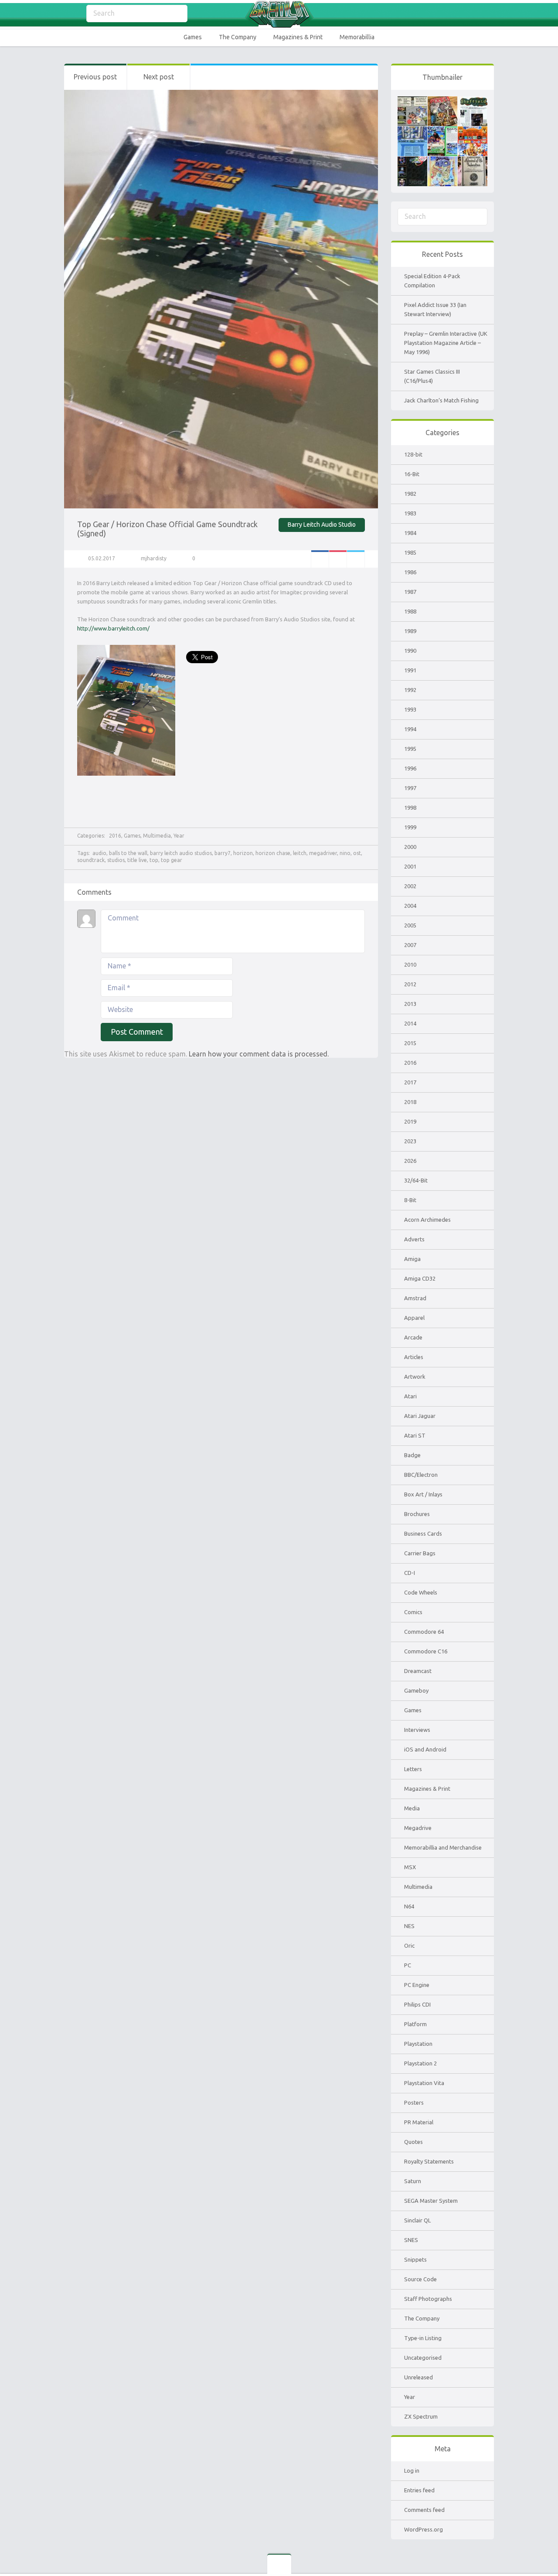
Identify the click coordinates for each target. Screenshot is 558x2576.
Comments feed (424, 2510)
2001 (410, 866)
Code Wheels (421, 1592)
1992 (410, 690)
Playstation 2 (420, 2063)
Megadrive (418, 1828)
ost (357, 853)
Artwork (415, 1377)
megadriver (323, 853)
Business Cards (423, 1533)
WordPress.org (424, 2529)
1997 (410, 788)
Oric (409, 1946)
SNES (411, 2240)
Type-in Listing (423, 2338)
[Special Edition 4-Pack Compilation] (412, 101)
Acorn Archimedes (427, 1220)
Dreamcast (418, 1671)
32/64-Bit (416, 1180)
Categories (71, 14)
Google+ (338, 559)
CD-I (410, 1573)
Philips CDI (417, 2004)
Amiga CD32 (420, 1278)
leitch (300, 853)
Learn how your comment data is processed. (259, 1054)
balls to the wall (128, 853)
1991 (410, 670)
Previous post (95, 77)
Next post (159, 77)
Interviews (417, 1730)
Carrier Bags (420, 1553)
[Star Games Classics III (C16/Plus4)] (412, 131)
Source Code (420, 2279)
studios (116, 860)
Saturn (413, 2181)
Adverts (414, 1239)
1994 (410, 729)
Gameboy (416, 1690)
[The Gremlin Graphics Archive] (279, 14)
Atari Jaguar (420, 1416)
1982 (410, 494)
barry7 (223, 853)
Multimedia (157, 836)
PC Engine (417, 1985)
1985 (410, 552)
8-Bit (410, 1200)
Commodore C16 (426, 1651)
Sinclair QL (417, 2220)
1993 (410, 709)
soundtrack (91, 860)
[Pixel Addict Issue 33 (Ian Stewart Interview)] (442, 101)
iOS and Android (425, 1749)
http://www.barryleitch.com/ (113, 628)
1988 (410, 611)
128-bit (413, 454)
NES (409, 1926)
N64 (409, 1906)
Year (179, 836)
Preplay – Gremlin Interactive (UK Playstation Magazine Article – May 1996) (446, 343)
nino (345, 853)
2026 (410, 1161)
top (154, 860)
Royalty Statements (429, 2161)
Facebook (320, 559)
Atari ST (415, 1435)
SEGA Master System (431, 2201)
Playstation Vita (424, 2083)
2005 (410, 925)
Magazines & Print (298, 37)
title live (137, 860)
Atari (410, 1396)
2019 (410, 1121)
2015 (410, 1043)
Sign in (488, 14)
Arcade (413, 1337)
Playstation (418, 2044)
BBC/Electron (421, 1475)
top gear (172, 860)
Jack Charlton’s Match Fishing (441, 400)
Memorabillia (357, 37)
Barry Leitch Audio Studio (322, 525)
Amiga (412, 1259)
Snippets (415, 2259)
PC (408, 1965)
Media (412, 1808)
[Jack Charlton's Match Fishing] (442, 131)
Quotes (413, 2142)
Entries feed (419, 2490)
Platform (415, 2024)
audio (99, 853)
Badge (412, 1455)
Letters (413, 1769)
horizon (243, 853)
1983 (410, 513)
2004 (410, 906)
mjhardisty (154, 558)
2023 (410, 1141)
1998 (410, 808)
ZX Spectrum (421, 2416)
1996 (410, 768)
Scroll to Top (531, 2547)
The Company (238, 37)
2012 (410, 984)
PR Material (419, 2122)
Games (193, 37)
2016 (115, 836)
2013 (410, 1004)
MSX (410, 1867)
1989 (410, 631)
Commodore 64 (424, 1632)
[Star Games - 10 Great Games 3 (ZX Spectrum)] (473, 131)
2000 (410, 847)
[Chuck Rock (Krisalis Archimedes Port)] (442, 161)
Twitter (356, 559)
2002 (410, 886)
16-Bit (412, 474)
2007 (410, 945)
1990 (410, 651)
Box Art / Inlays (423, 1494)
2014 (410, 1023)
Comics (413, 1612)
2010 (410, 964)
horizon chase (273, 853)
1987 (410, 592)
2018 (410, 1102)
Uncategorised (423, 2358)
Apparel (414, 1318)
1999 (410, 827)
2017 (410, 1082)
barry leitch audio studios (181, 853)
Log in (412, 2470)
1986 (410, 572)
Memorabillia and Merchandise (443, 1847)
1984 (410, 533)
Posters (414, 2102)
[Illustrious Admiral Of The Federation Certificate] (473, 161)
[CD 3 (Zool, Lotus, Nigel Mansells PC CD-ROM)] (412, 161)
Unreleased (418, 2377)
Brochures (417, 1514)
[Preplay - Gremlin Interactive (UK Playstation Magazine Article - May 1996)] (473, 101)
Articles (414, 1357)
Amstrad (415, 1298)
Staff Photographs (428, 2299)
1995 (410, 749)
